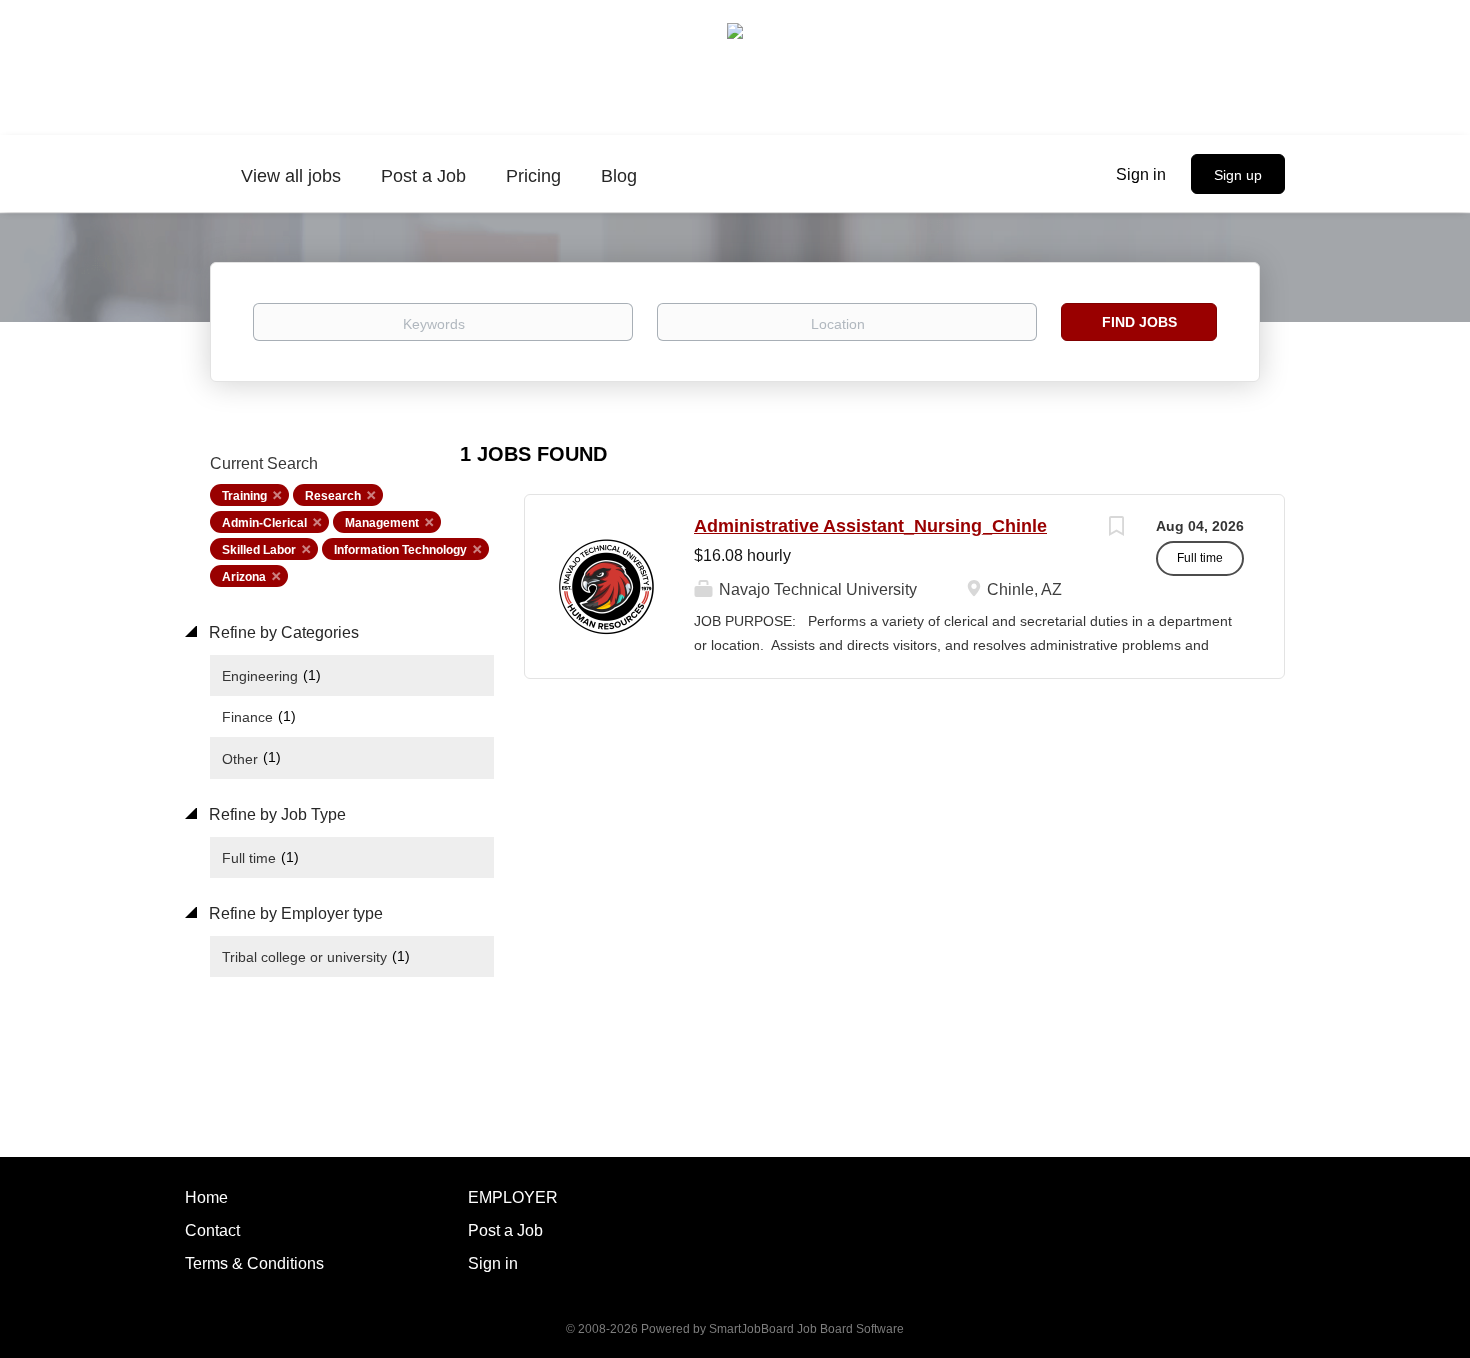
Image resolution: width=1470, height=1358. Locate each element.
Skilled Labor (259, 550)
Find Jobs (1139, 322)
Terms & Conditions (254, 1263)
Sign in (1141, 174)
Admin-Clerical (264, 523)
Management (382, 523)
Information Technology (400, 550)
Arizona (244, 577)
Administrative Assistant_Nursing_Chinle (870, 526)
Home (206, 1197)
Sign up (1238, 175)
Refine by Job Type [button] (275, 814)
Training (244, 496)
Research (333, 496)
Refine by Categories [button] (282, 632)
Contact (212, 1230)
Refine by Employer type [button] (294, 913)
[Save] (1116, 528)
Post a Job (505, 1230)
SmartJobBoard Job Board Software (806, 1329)
